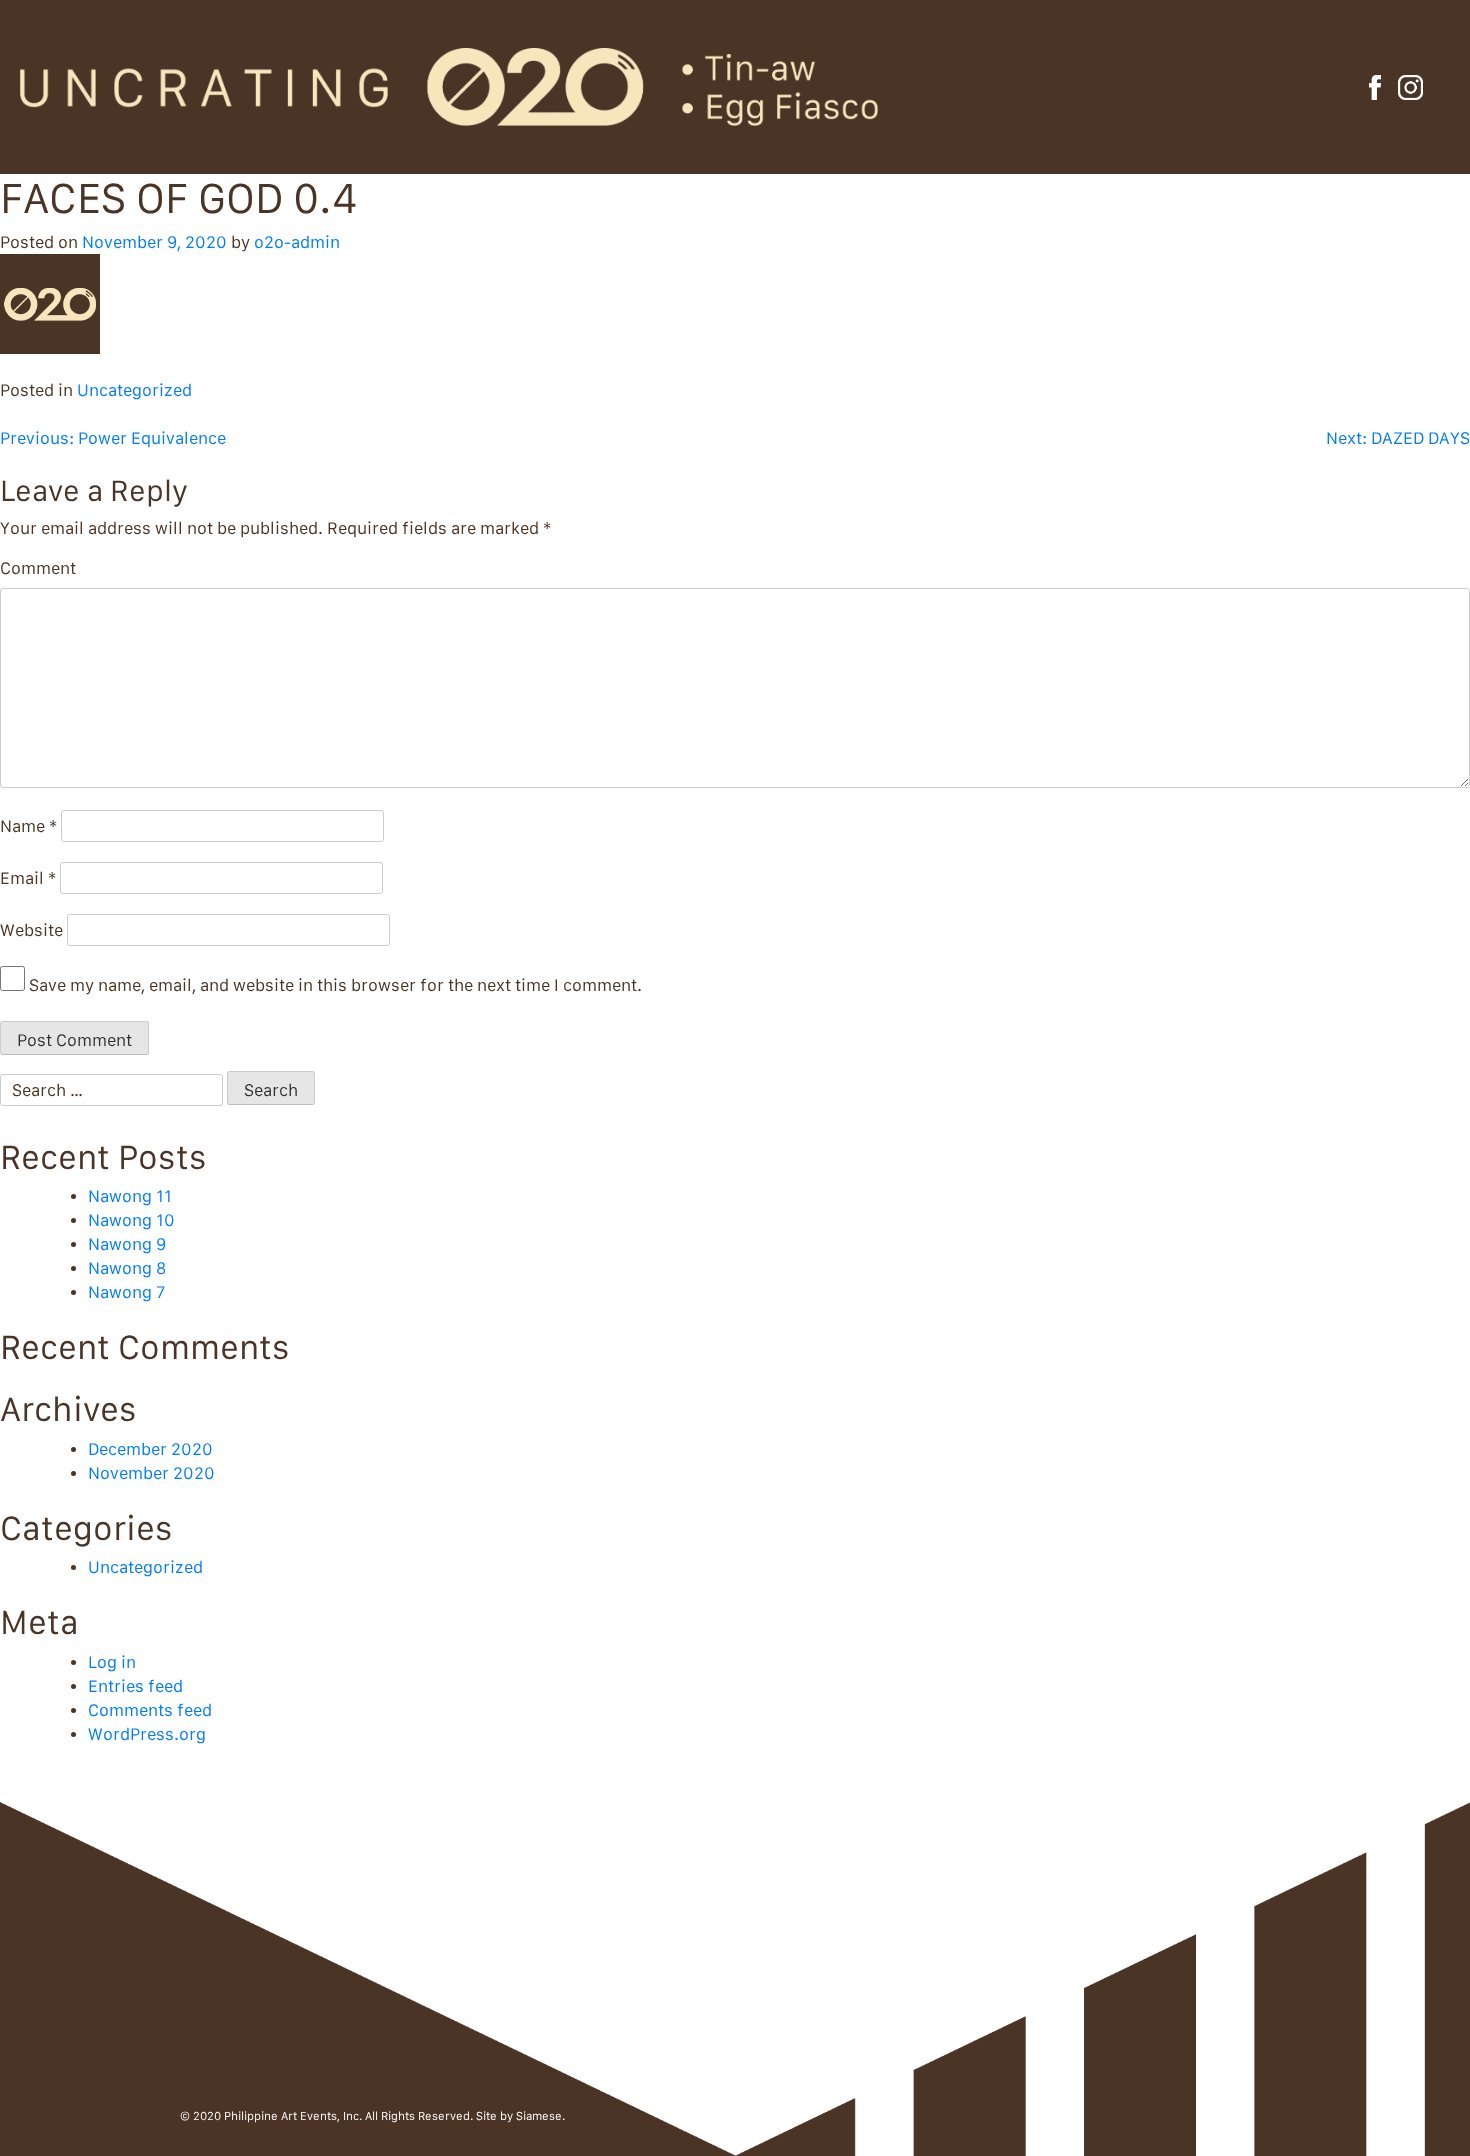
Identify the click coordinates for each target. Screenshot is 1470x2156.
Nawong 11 (130, 1196)
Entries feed (135, 1686)
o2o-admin (297, 242)
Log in (112, 1662)
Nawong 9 (127, 1244)
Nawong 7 (126, 1292)
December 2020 (150, 1449)
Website (31, 930)
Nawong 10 (131, 1220)
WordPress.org (147, 1734)
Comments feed (150, 1710)
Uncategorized (134, 390)
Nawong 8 (127, 1268)
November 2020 (151, 1473)
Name (28, 826)
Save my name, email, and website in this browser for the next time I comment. (335, 985)
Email (28, 878)
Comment (38, 568)
